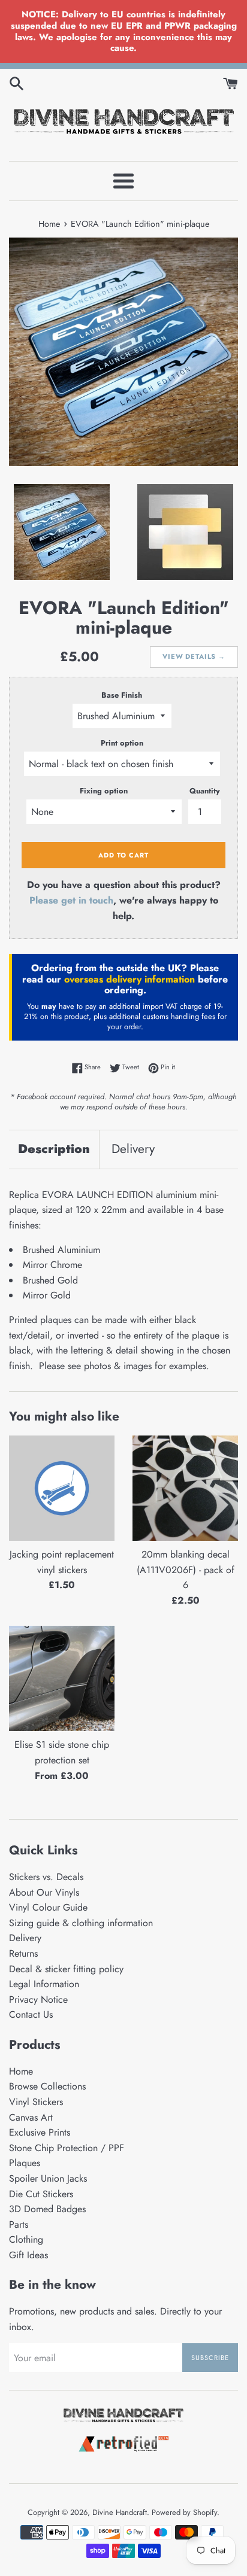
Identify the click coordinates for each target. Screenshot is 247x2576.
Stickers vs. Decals (46, 1877)
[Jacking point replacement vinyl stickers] (62, 1488)
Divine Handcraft (120, 2512)
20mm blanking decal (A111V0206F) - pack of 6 (186, 1570)
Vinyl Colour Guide (48, 1907)
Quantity (205, 791)
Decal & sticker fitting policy (66, 1969)
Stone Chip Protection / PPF (67, 2148)
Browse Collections (47, 2086)
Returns (23, 1953)
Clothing (26, 2239)
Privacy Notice (38, 1999)
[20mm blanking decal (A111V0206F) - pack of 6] (185, 1488)
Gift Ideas (28, 2255)
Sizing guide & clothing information (81, 1923)
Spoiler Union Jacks (48, 2178)
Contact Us (31, 2014)
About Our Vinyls (44, 1892)
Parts (19, 2224)
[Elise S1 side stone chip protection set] (62, 1678)
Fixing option (104, 791)
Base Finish (122, 695)
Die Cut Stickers (41, 2194)
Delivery (133, 1149)
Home (21, 2071)
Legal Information (44, 1984)
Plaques (25, 2163)
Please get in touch (71, 900)
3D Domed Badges (47, 2209)
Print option (122, 743)
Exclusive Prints (40, 2132)
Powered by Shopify (184, 2512)
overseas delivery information (129, 979)
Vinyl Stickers (36, 2102)
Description (54, 1149)
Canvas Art (31, 2117)
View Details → (194, 656)
